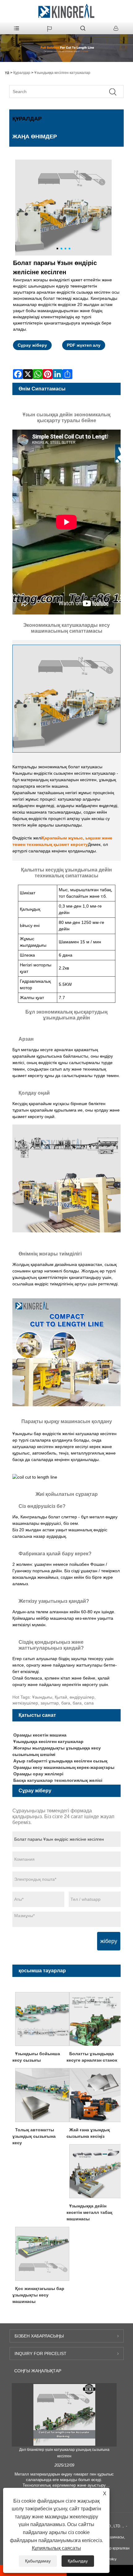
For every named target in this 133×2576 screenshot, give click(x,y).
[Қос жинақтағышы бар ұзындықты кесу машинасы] (42, 2253)
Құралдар (22, 73)
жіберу (109, 1941)
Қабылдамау (38, 2561)
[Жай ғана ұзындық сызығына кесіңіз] (96, 2095)
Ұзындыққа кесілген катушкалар (62, 73)
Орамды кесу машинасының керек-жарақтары (64, 1767)
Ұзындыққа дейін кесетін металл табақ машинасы (89, 2212)
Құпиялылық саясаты (56, 2548)
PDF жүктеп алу (84, 345)
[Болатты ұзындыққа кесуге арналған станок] (96, 2019)
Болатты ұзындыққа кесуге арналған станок (92, 2057)
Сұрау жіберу (32, 345)
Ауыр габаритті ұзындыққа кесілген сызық (60, 1761)
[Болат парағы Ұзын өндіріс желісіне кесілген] (63, 208)
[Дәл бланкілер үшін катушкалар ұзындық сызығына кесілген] (64, 2415)
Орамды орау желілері (38, 1774)
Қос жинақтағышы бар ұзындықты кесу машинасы (38, 2295)
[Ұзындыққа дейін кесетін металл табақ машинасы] (96, 2171)
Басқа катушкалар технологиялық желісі (58, 1780)
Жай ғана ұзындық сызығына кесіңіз (88, 2133)
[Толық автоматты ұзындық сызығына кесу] (42, 2095)
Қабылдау (78, 2561)
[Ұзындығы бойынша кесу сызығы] (42, 2019)
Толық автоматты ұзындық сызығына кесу (34, 2136)
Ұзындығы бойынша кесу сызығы (36, 2057)
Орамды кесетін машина (40, 1735)
